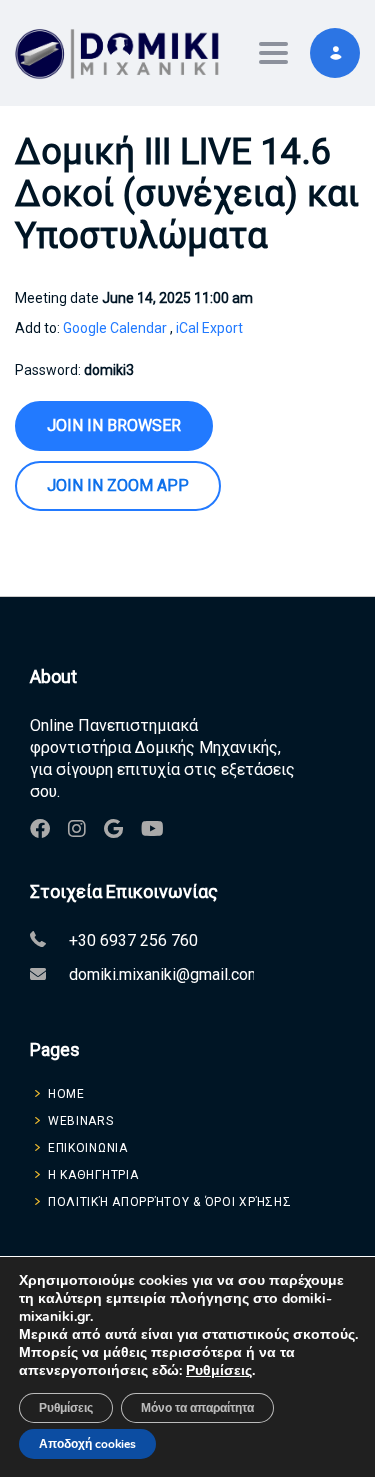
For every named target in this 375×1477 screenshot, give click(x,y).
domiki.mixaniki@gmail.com (165, 974)
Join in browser (114, 425)
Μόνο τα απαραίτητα (197, 1408)
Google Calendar (115, 328)
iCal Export (209, 328)
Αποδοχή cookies (87, 1444)
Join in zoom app (118, 485)
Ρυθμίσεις (219, 1371)
